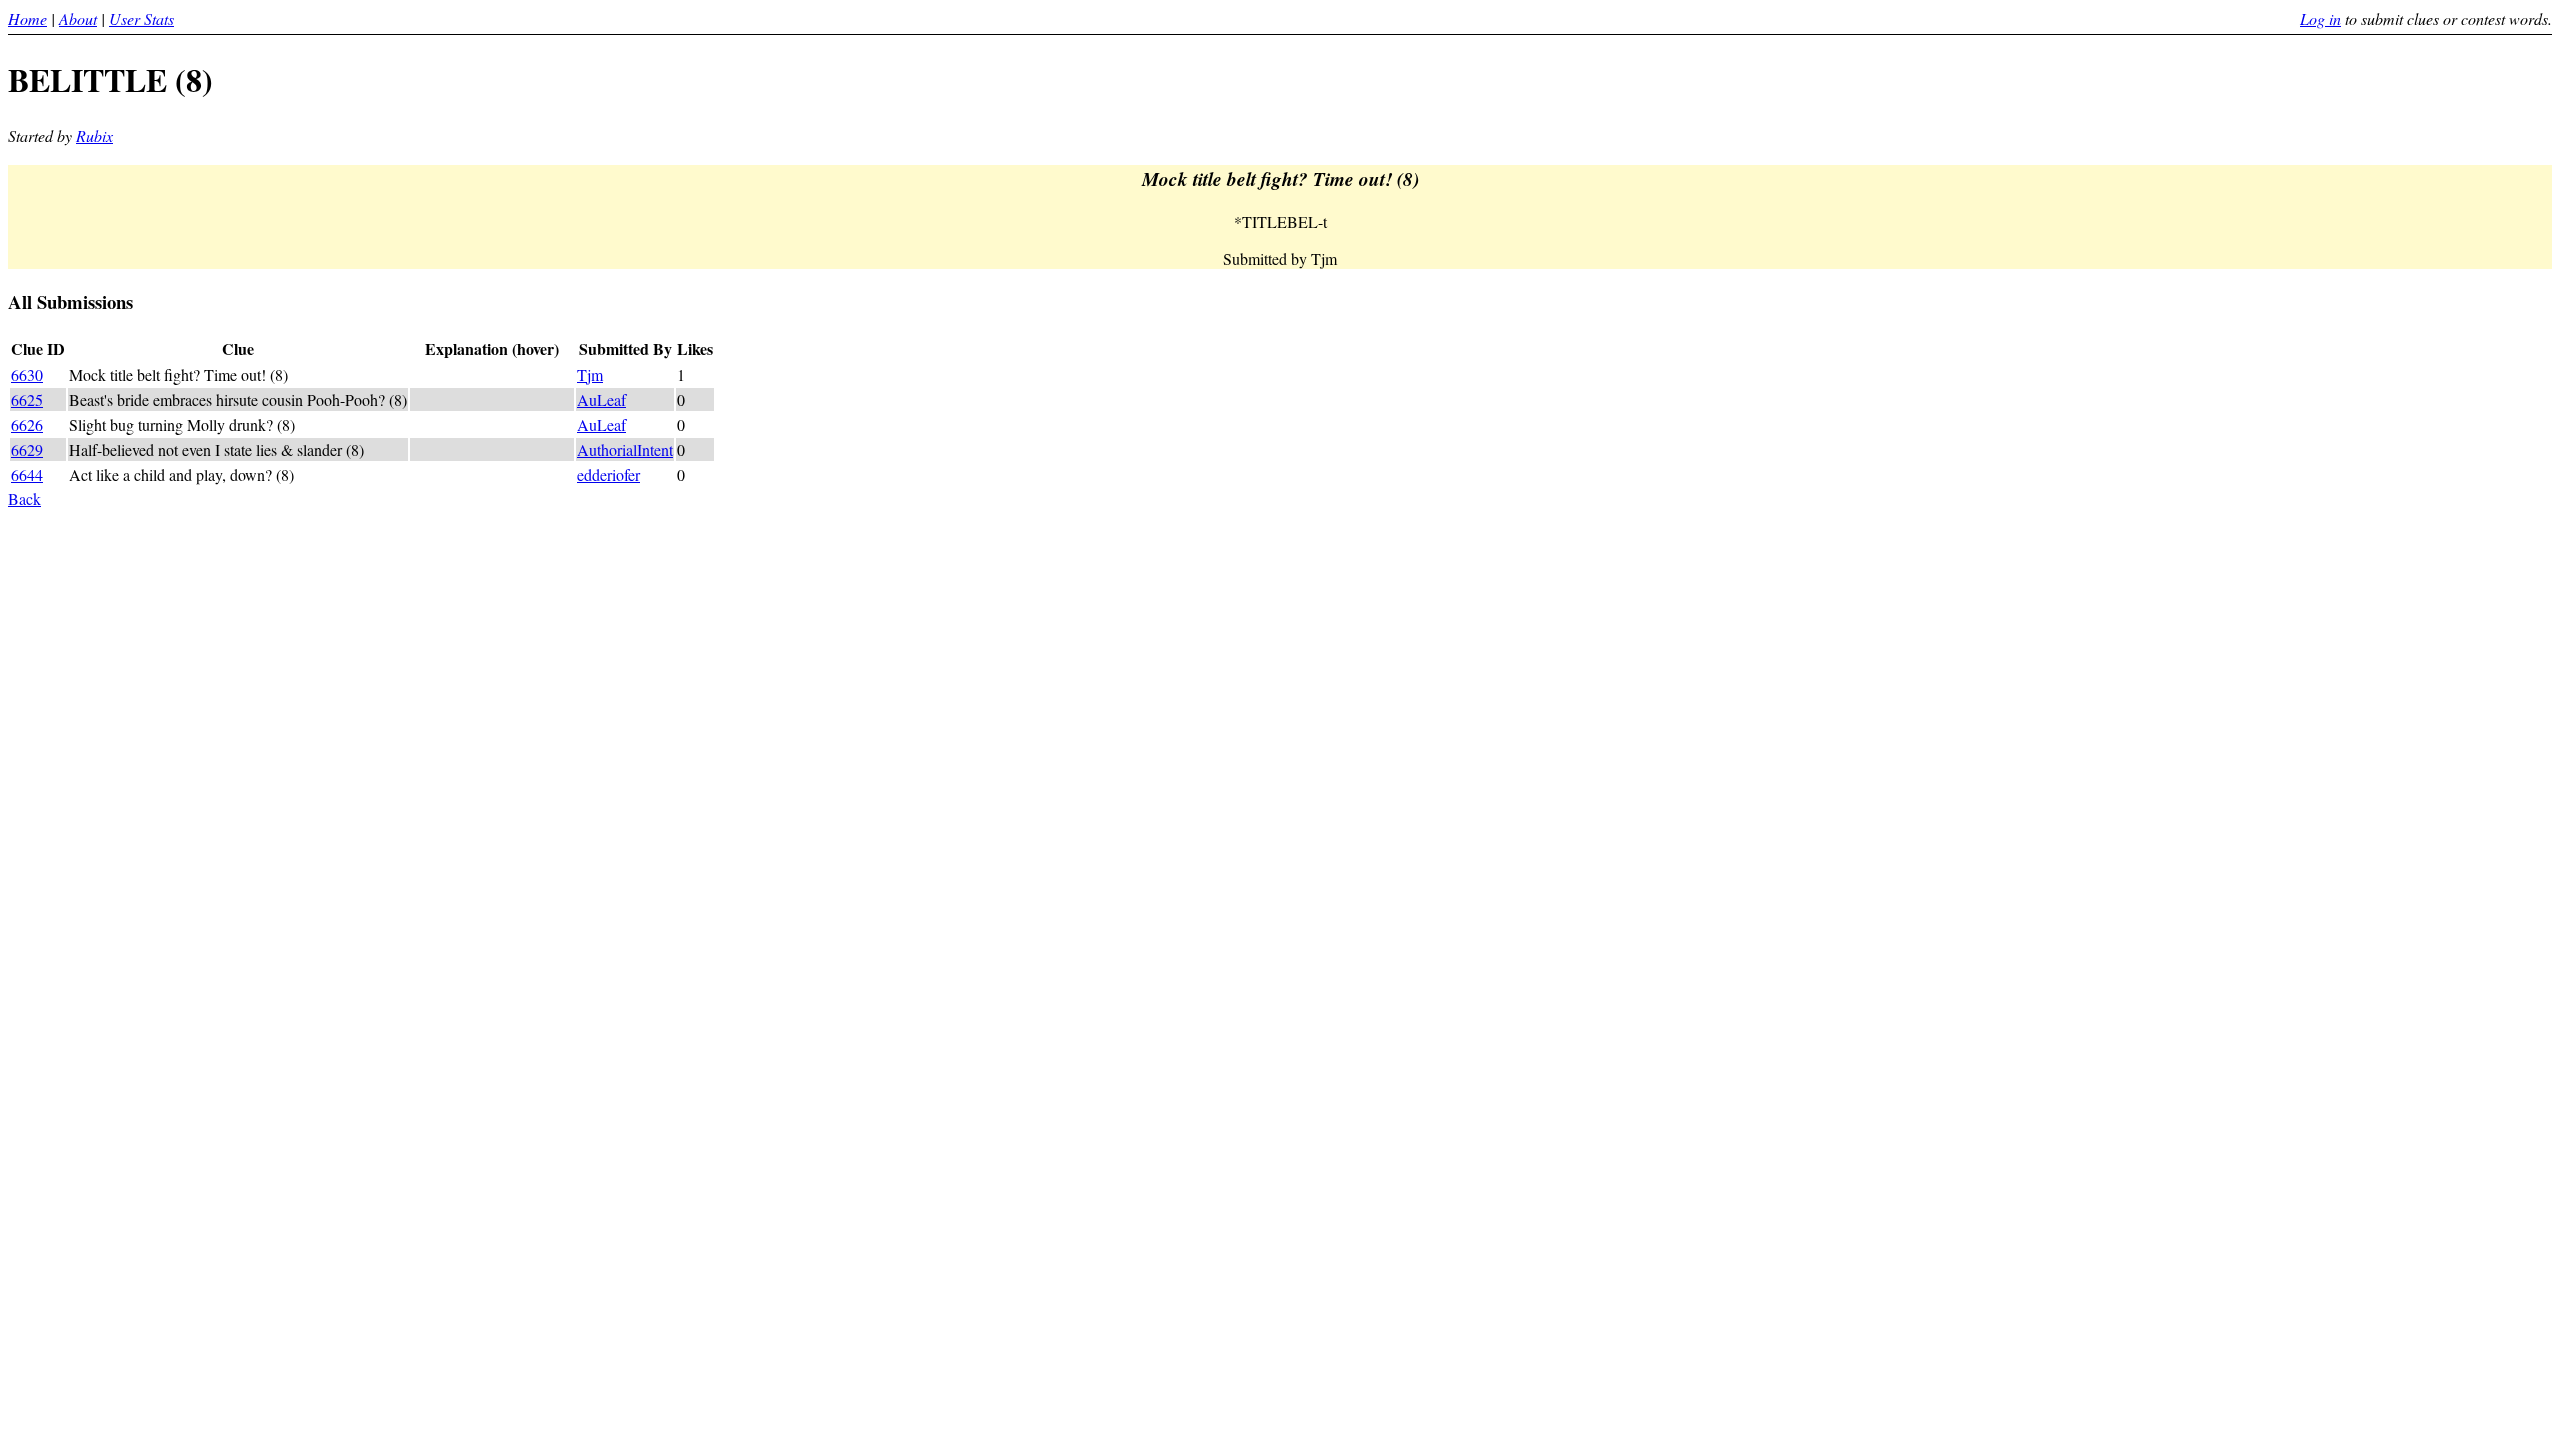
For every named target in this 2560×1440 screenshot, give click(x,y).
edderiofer (608, 474)
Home (27, 18)
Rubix (94, 135)
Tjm (590, 374)
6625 (27, 399)
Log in (2320, 18)
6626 (27, 424)
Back (24, 498)
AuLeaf (601, 399)
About (78, 18)
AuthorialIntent (625, 449)
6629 (27, 449)
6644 (27, 474)
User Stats (141, 18)
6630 (27, 374)
